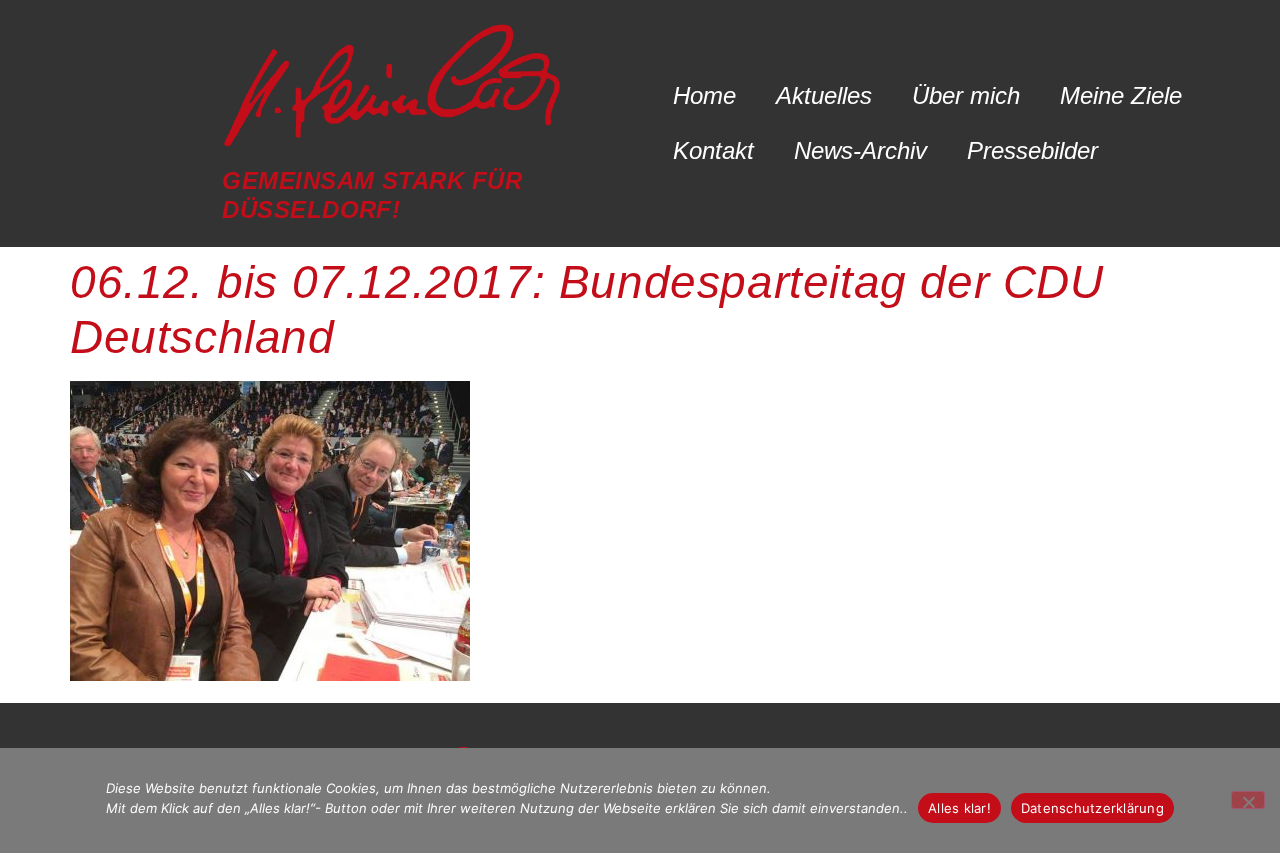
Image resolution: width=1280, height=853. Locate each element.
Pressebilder (1032, 150)
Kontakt (713, 150)
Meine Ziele (1121, 95)
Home (704, 95)
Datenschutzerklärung (1092, 808)
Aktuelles (824, 95)
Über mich (966, 95)
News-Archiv (860, 150)
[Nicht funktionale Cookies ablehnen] (1248, 800)
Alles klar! (959, 808)
